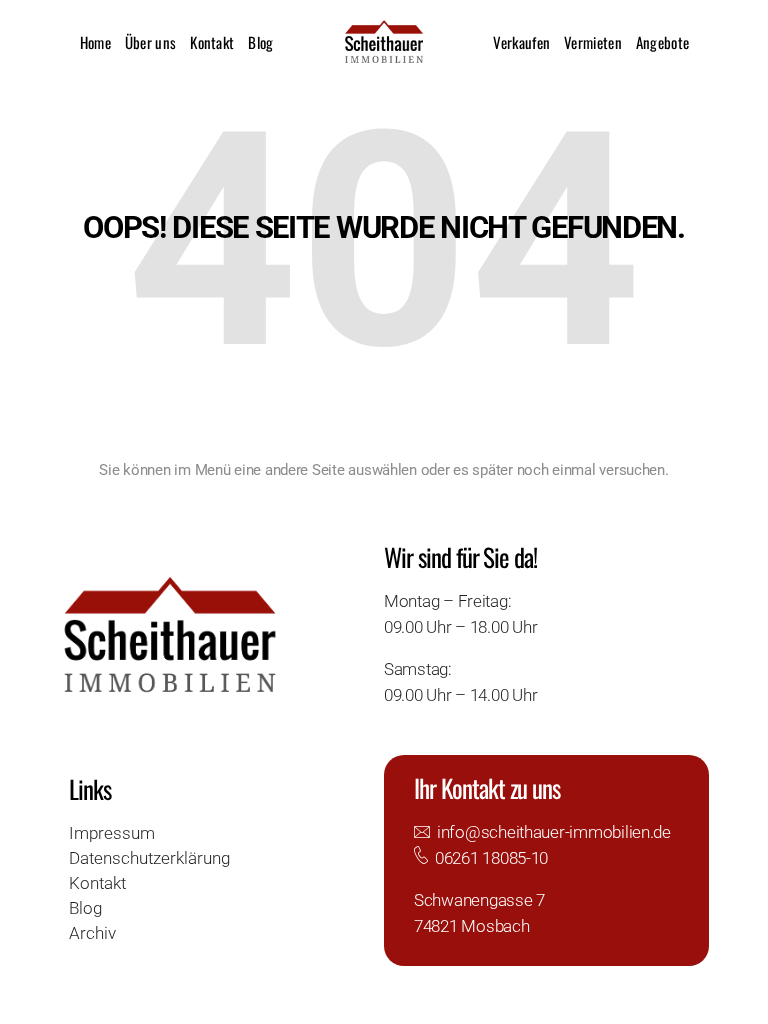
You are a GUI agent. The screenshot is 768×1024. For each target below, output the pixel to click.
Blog (260, 42)
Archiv (92, 933)
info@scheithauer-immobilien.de (554, 832)
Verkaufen (521, 42)
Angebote (662, 42)
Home (95, 42)
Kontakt (212, 42)
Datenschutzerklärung (149, 858)
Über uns (150, 42)
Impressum (112, 833)
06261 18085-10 (491, 858)
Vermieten (593, 42)
